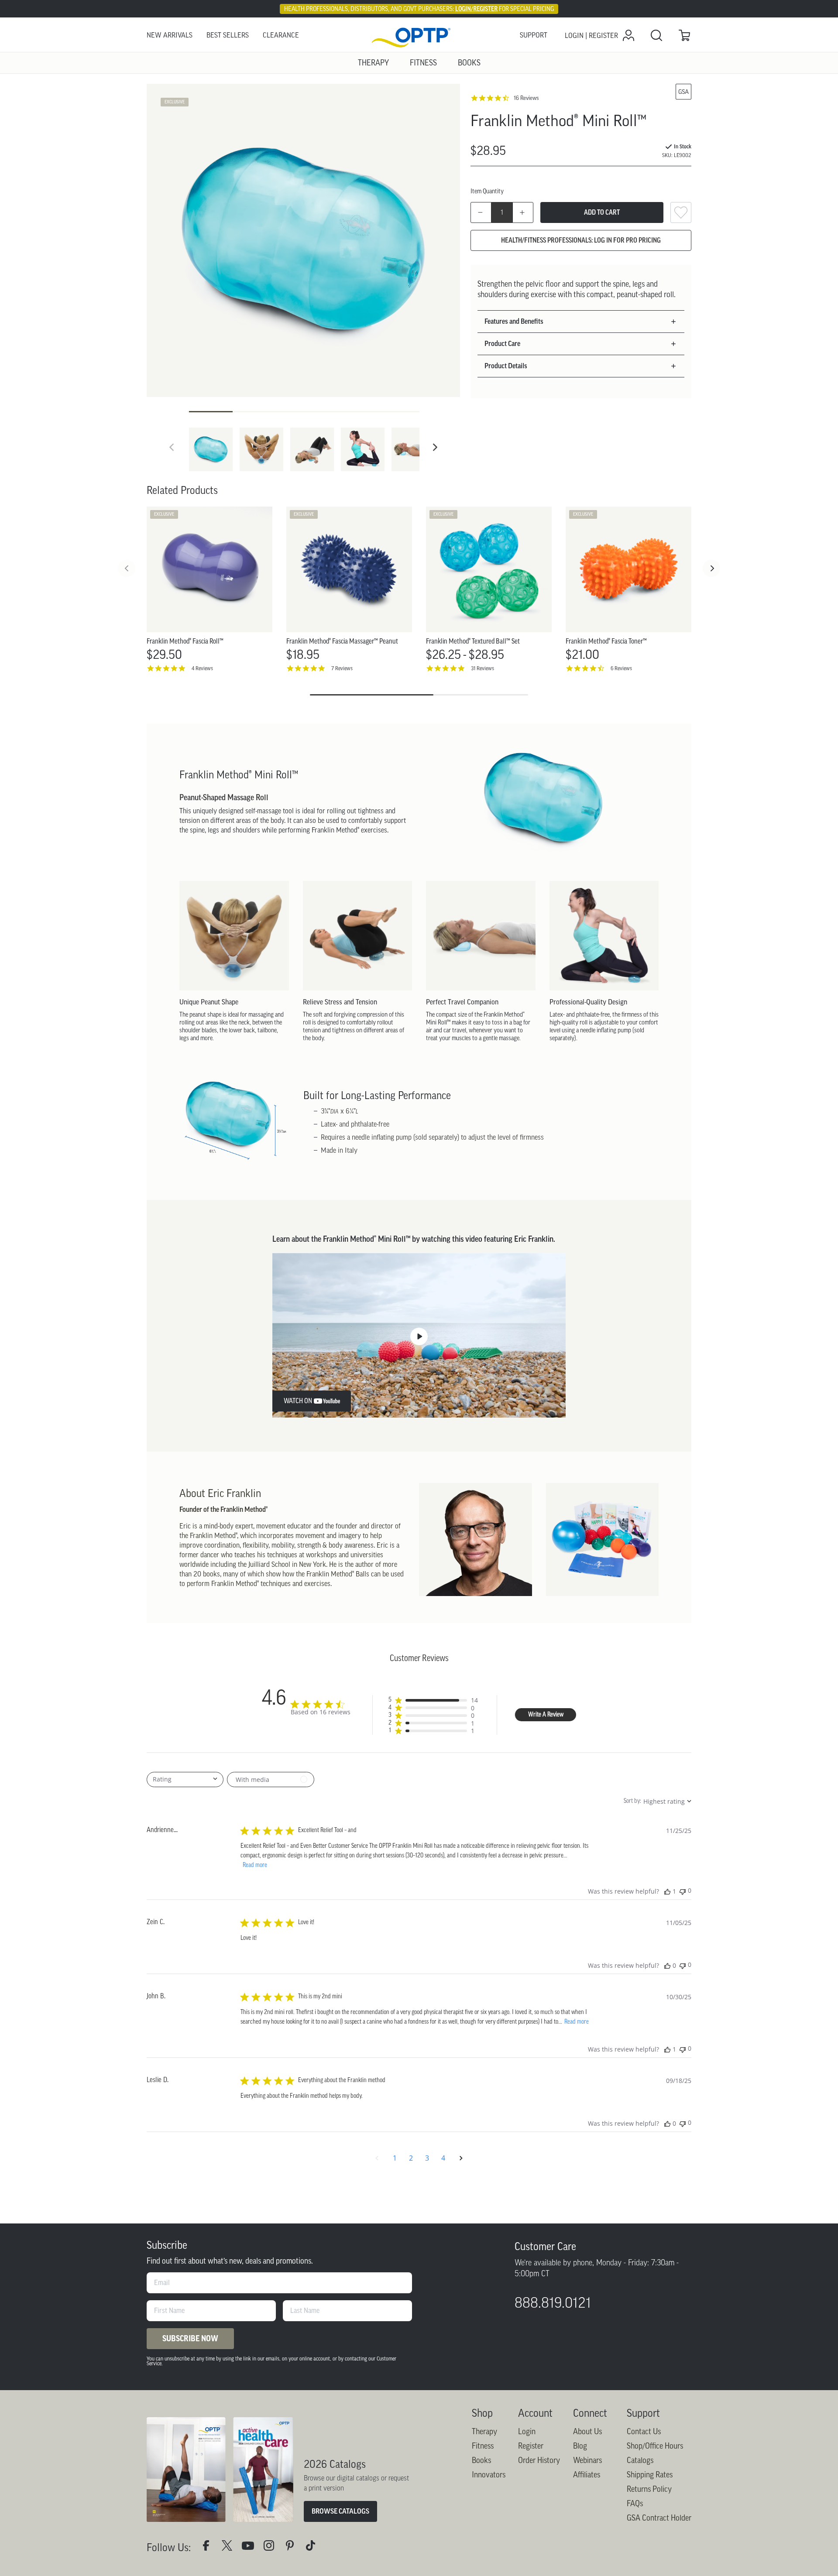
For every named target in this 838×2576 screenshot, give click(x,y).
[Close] (618, 80)
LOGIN (372, 328)
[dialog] (419, 222)
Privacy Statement (317, 353)
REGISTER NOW (466, 328)
